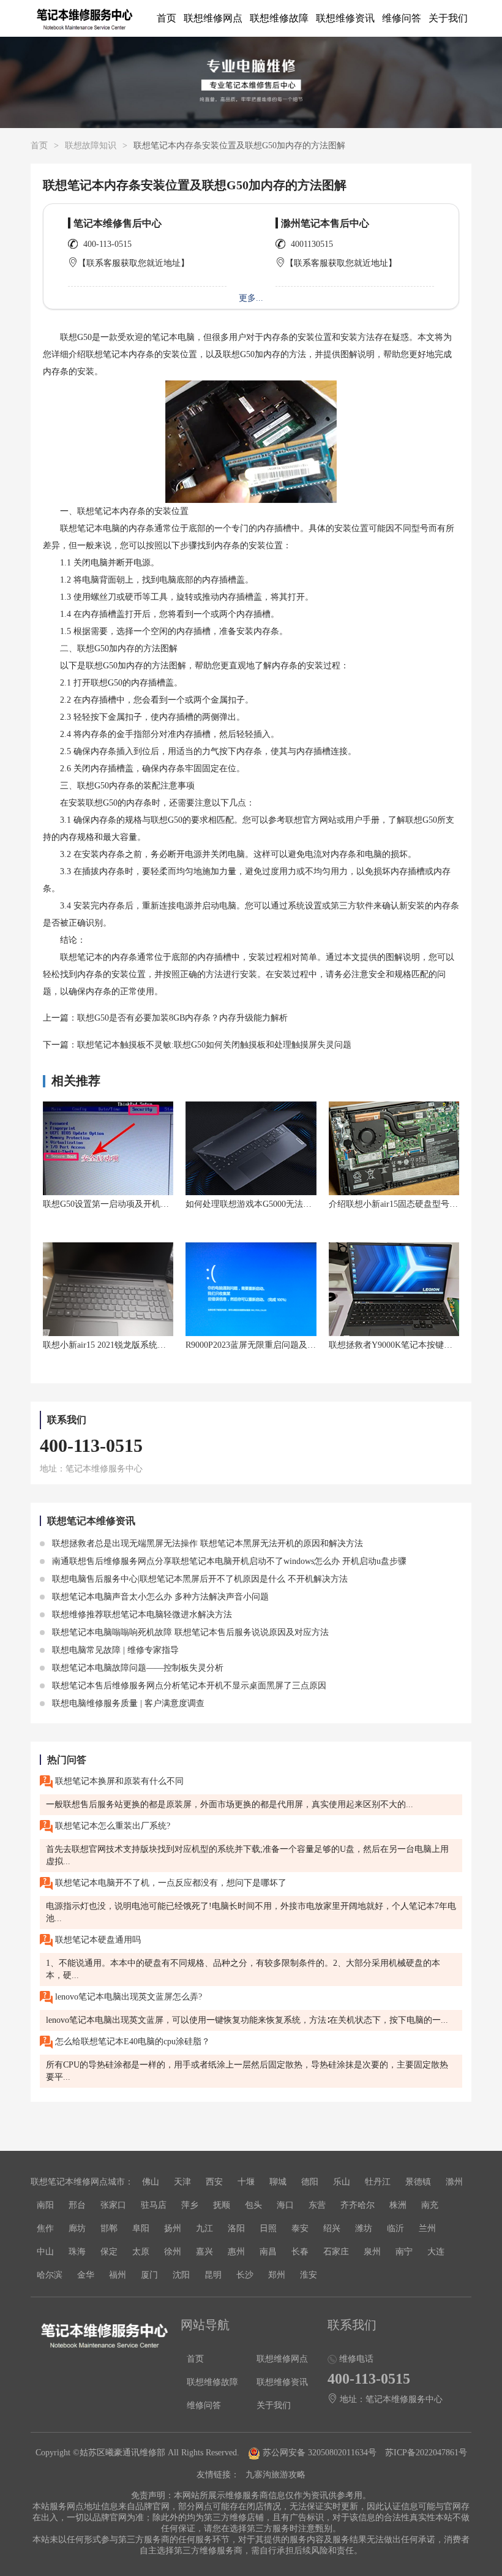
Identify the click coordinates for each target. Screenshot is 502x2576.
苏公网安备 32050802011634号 (320, 2453)
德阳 (310, 2182)
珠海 (77, 2252)
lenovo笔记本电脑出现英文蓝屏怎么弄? (127, 1997)
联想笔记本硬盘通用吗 (97, 1940)
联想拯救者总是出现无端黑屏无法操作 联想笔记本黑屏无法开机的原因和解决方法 (206, 1543)
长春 (300, 2252)
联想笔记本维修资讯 (91, 1521)
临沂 (395, 2228)
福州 (118, 2275)
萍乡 (190, 2205)
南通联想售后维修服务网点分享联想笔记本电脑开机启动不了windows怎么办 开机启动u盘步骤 (228, 1561)
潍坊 (364, 2228)
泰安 (300, 2228)
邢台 (77, 2205)
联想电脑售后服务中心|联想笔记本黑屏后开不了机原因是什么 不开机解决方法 (199, 1579)
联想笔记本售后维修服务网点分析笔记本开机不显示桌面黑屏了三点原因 (188, 1686)
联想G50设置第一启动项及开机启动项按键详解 (132, 1204)
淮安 (309, 2275)
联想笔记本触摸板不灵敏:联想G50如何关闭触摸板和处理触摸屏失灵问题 (214, 1045)
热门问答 (67, 1760)
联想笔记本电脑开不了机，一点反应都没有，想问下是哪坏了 (170, 1883)
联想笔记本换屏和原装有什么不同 (118, 1781)
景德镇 (418, 2182)
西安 (214, 2182)
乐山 (342, 2182)
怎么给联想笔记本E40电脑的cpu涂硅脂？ (131, 2042)
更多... (251, 298)
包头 (253, 2205)
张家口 (113, 2205)
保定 (109, 2252)
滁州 (454, 2182)
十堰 (246, 2182)
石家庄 (336, 2252)
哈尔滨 (50, 2275)
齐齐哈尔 (358, 2205)
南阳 (45, 2205)
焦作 (45, 2228)
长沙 (245, 2275)
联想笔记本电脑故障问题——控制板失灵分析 (137, 1668)
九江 (204, 2228)
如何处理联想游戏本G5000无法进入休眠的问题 (274, 1204)
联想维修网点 (213, 18)
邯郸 (109, 2228)
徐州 (173, 2252)
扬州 (173, 2228)
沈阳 (181, 2275)
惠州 (236, 2252)
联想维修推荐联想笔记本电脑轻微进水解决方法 (141, 1615)
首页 (167, 18)
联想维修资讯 (345, 18)
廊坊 (77, 2228)
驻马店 (154, 2205)
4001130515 (312, 244)
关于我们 (448, 18)
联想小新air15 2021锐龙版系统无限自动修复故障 (134, 1345)
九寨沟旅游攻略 (275, 2475)
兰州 (427, 2228)
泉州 (372, 2252)
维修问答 (402, 18)
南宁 (404, 2252)
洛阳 (236, 2228)
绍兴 (332, 2228)
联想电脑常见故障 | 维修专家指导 (114, 1650)
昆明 (213, 2275)
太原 (141, 2252)
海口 (285, 2205)
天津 (182, 2182)
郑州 (277, 2275)
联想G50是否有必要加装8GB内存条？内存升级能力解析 (182, 1018)
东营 (317, 2205)
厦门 (149, 2275)
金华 (86, 2275)
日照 (268, 2228)
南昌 (268, 2252)
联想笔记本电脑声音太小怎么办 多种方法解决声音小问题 (159, 1597)
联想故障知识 (91, 145)
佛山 (151, 2182)
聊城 (278, 2182)
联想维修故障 (279, 18)
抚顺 (222, 2205)
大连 (436, 2252)
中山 (45, 2252)
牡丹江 (378, 2182)
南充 (430, 2205)
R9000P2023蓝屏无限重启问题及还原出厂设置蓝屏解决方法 (298, 1345)
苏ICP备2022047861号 (426, 2453)
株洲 (398, 2205)
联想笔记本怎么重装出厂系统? (111, 1826)
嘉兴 (204, 2252)
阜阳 (141, 2228)
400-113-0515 (107, 244)
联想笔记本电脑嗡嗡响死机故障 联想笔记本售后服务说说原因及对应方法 (189, 1632)
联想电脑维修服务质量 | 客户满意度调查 (127, 1703)
